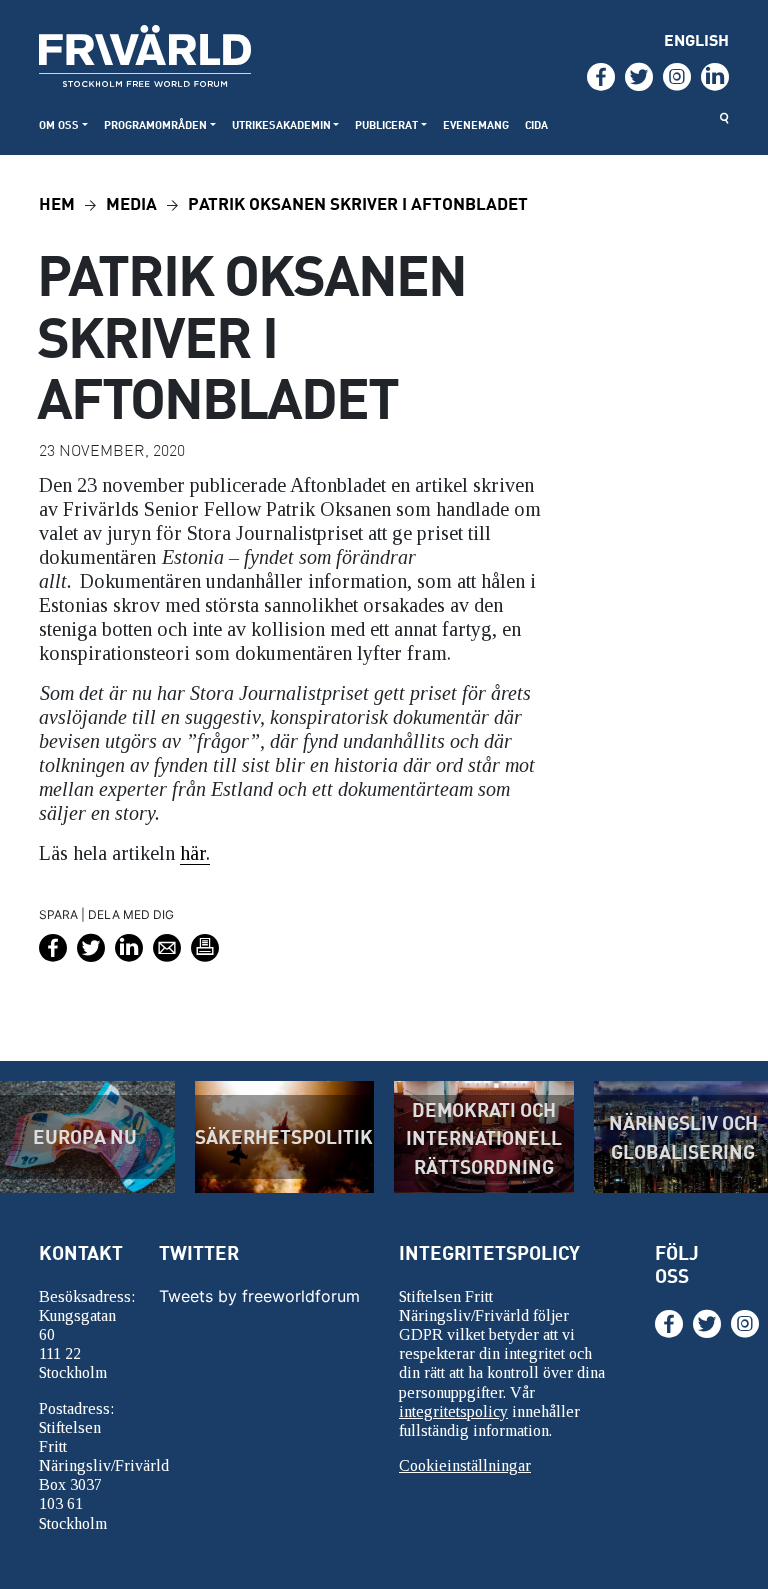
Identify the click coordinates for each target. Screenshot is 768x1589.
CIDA (536, 124)
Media (131, 202)
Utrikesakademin (281, 124)
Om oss (59, 124)
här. (195, 853)
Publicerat (386, 124)
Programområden (155, 124)
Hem (57, 202)
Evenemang (476, 124)
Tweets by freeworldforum (259, 1296)
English (696, 39)
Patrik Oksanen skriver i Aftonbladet (358, 202)
